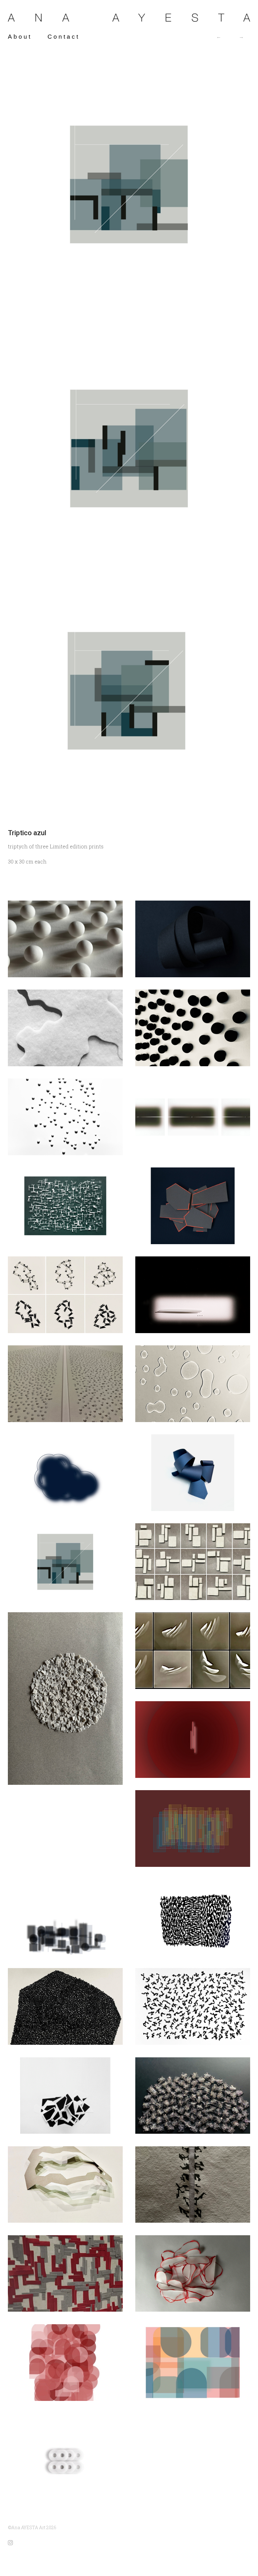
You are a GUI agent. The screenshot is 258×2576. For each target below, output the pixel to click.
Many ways (242, 37)
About (20, 37)
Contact (64, 37)
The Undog (219, 37)
